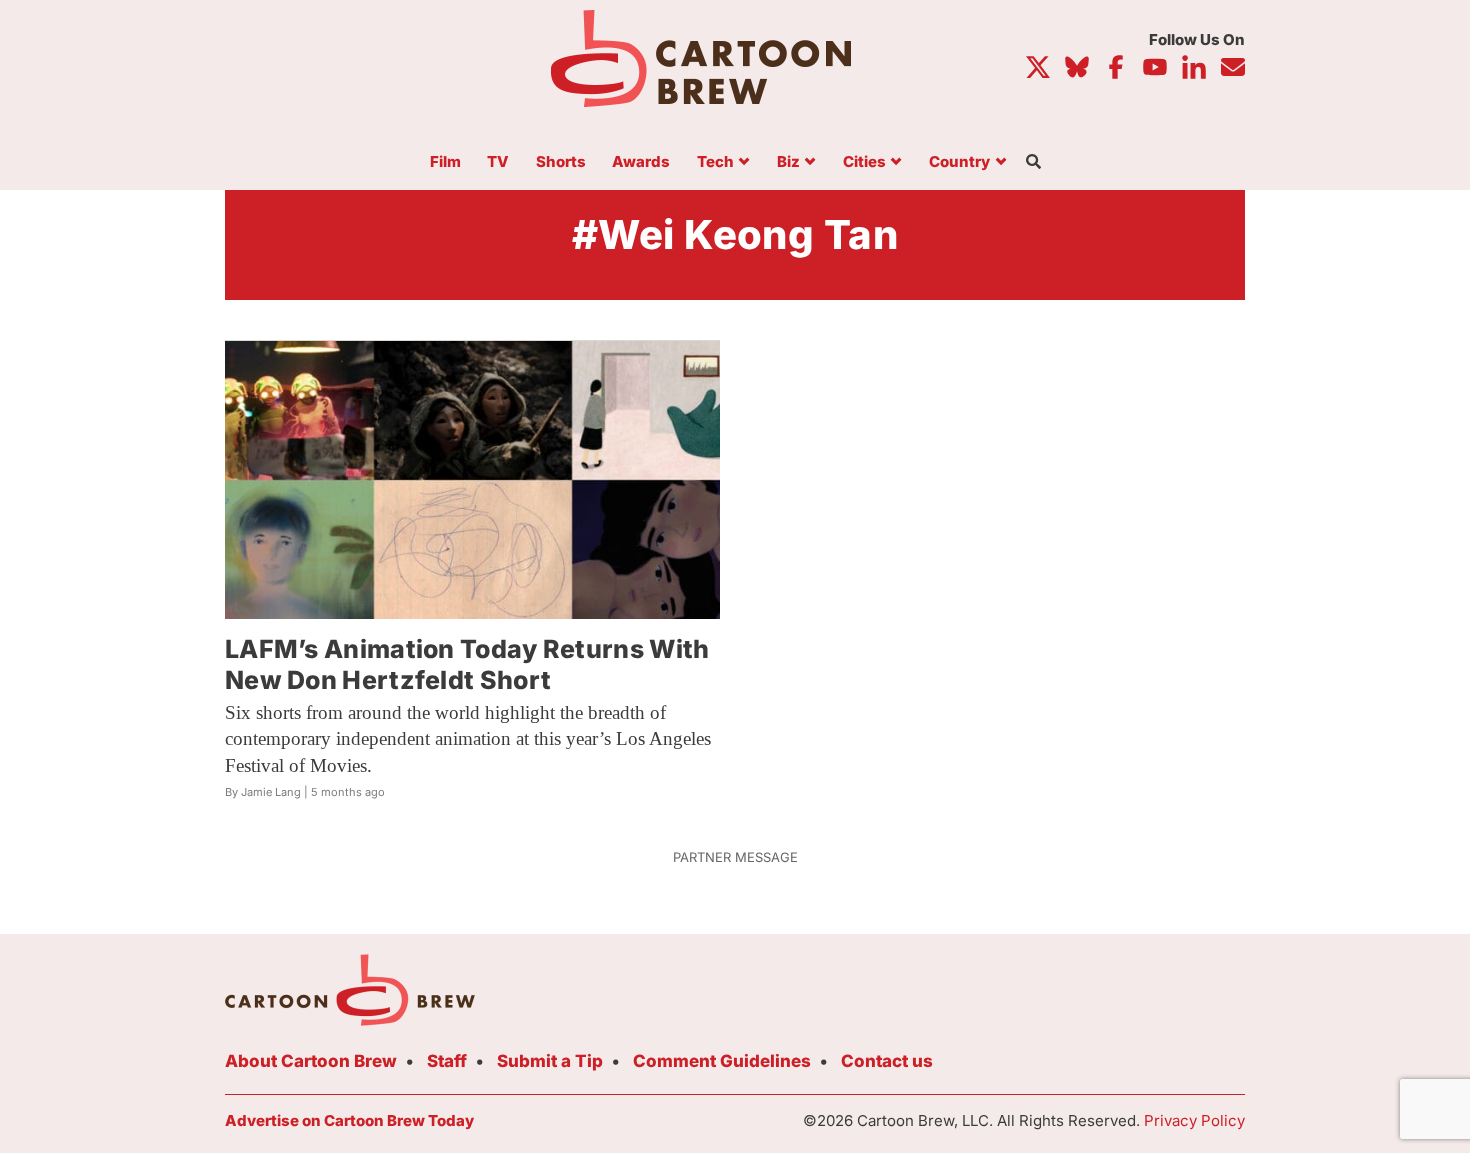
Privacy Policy (1194, 1120)
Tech (715, 162)
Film (445, 162)
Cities (864, 162)
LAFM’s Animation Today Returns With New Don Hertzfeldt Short (467, 664)
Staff (447, 1061)
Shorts (561, 162)
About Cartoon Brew (311, 1061)
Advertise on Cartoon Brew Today (349, 1120)
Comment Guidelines (722, 1061)
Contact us (887, 1061)
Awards (641, 162)
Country (959, 162)
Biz (788, 162)
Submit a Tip (550, 1061)
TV (498, 162)
